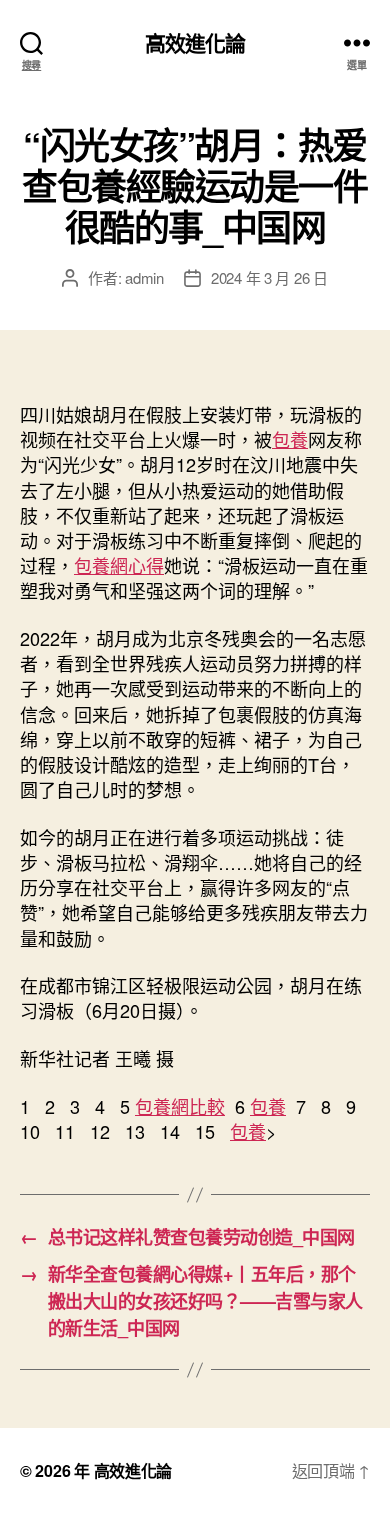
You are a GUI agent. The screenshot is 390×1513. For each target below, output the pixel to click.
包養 (290, 439)
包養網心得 (119, 565)
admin (144, 277)
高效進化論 (195, 42)
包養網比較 (180, 1106)
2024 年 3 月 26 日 (269, 277)
